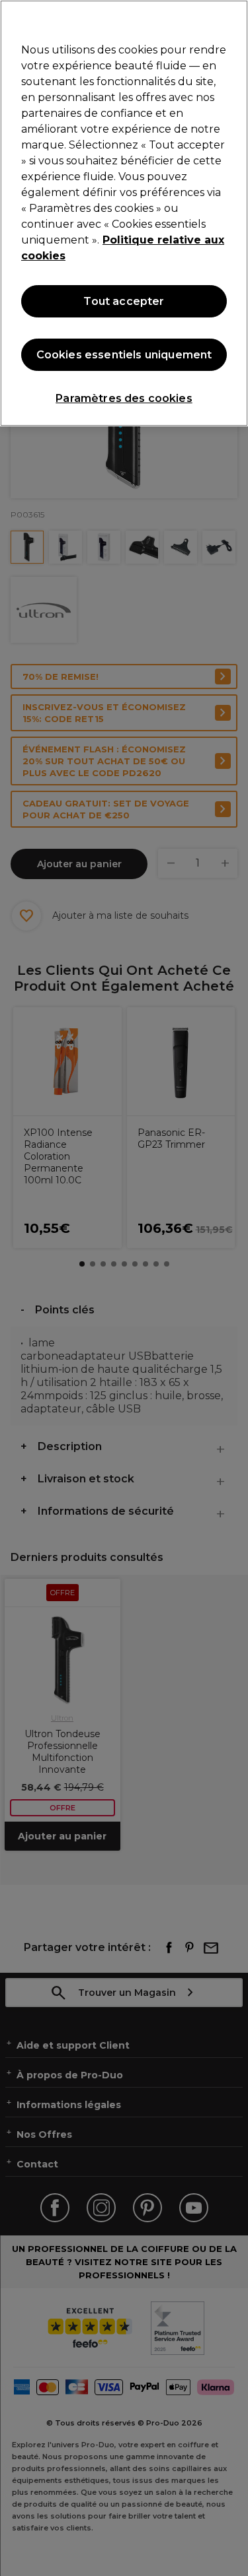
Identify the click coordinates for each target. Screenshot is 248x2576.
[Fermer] (232, 18)
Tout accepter (124, 301)
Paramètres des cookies (124, 398)
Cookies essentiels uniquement (124, 355)
